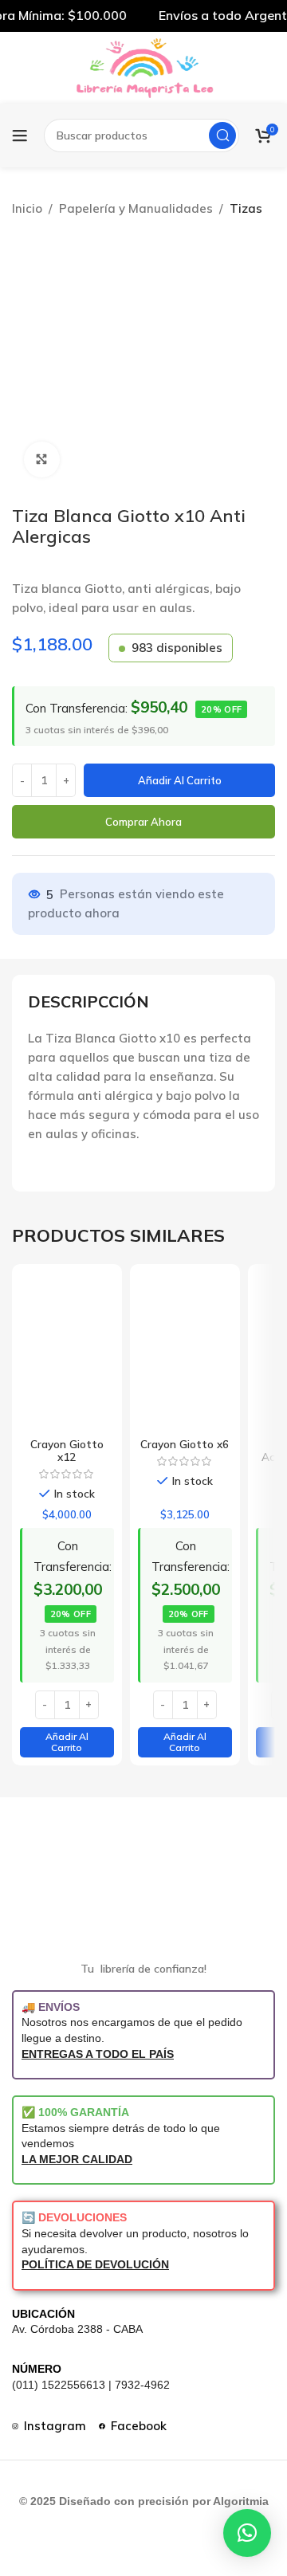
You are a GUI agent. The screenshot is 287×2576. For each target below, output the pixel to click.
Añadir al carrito (180, 780)
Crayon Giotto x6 (185, 1444)
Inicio (27, 208)
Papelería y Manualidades (136, 208)
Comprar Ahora (143, 822)
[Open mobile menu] (20, 135)
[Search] (222, 135)
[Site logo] (143, 67)
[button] (67, 1743)
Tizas (246, 208)
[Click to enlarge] (42, 459)
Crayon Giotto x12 (67, 1450)
